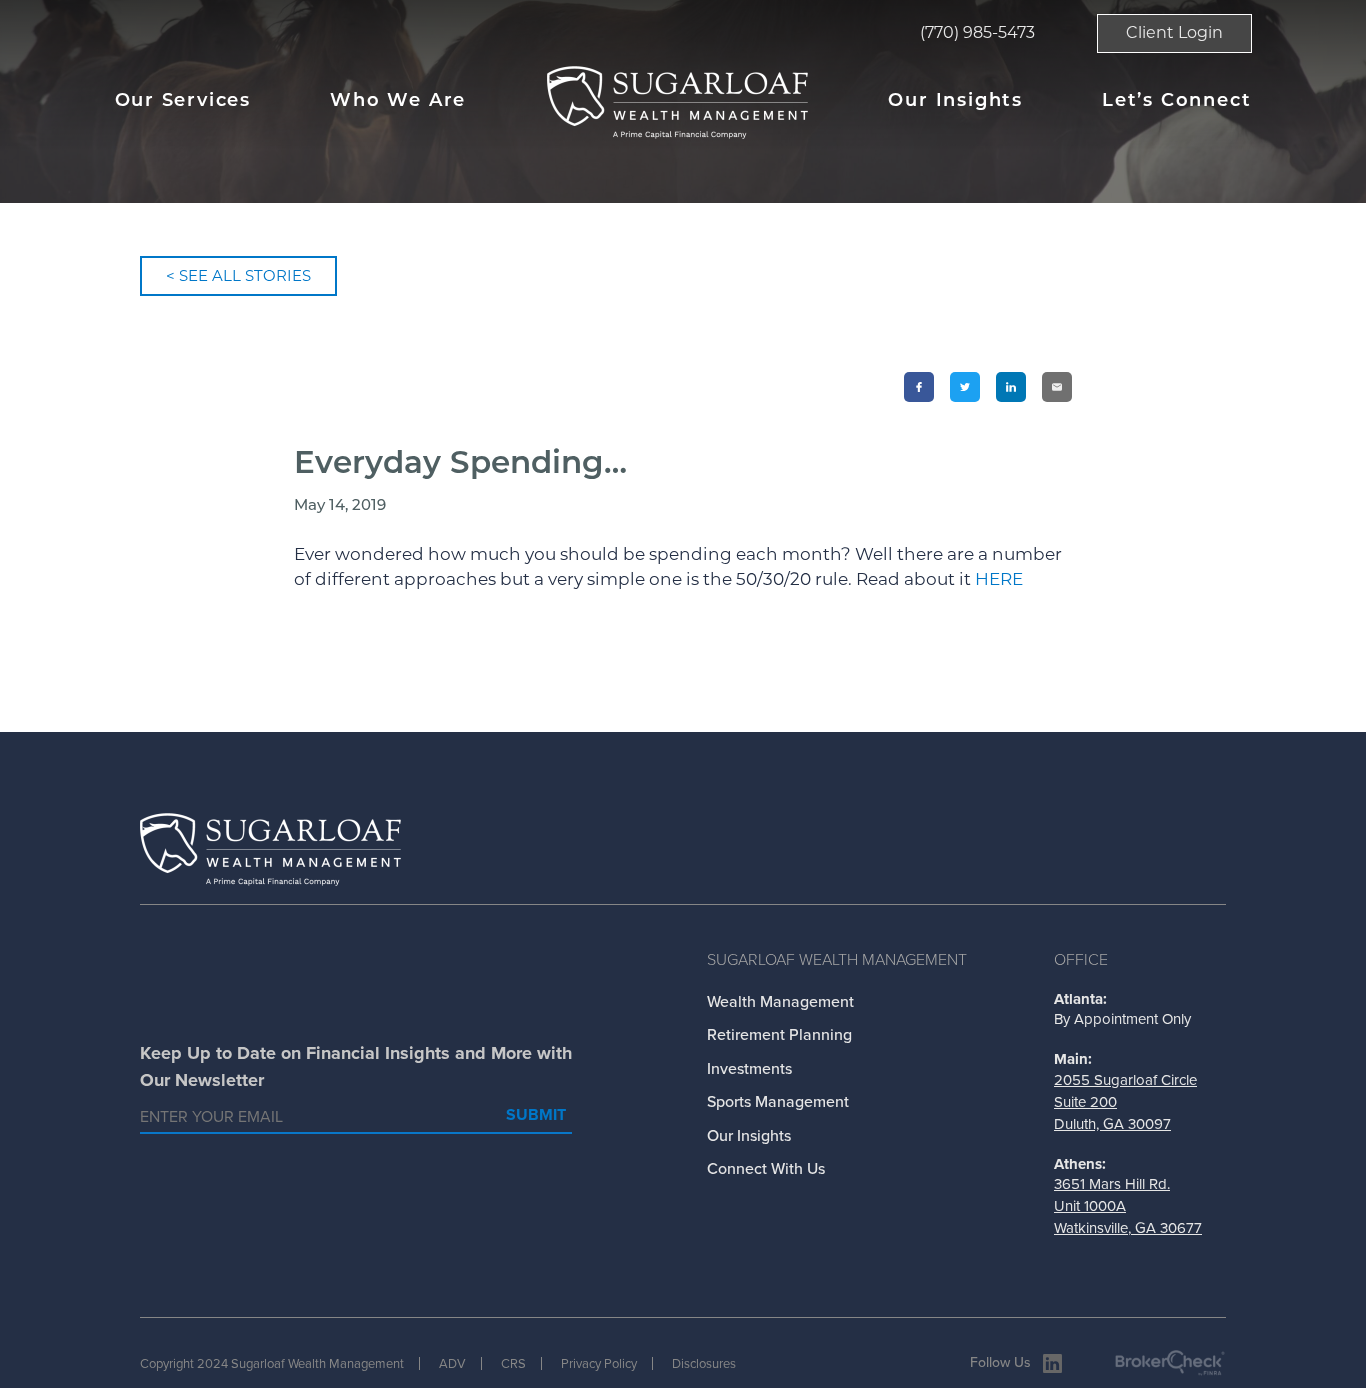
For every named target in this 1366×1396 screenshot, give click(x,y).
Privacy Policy (599, 1363)
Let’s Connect (1176, 102)
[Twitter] (965, 387)
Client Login (1174, 32)
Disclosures (704, 1363)
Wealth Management (780, 1001)
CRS (513, 1363)
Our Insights (955, 102)
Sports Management (778, 1101)
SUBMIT (536, 1114)
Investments (749, 1068)
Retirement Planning (779, 1034)
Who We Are (398, 102)
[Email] (1057, 387)
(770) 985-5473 (977, 32)
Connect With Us (766, 1168)
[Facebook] (919, 387)
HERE (999, 579)
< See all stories (238, 275)
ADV (452, 1363)
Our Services (183, 102)
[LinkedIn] (1011, 387)
